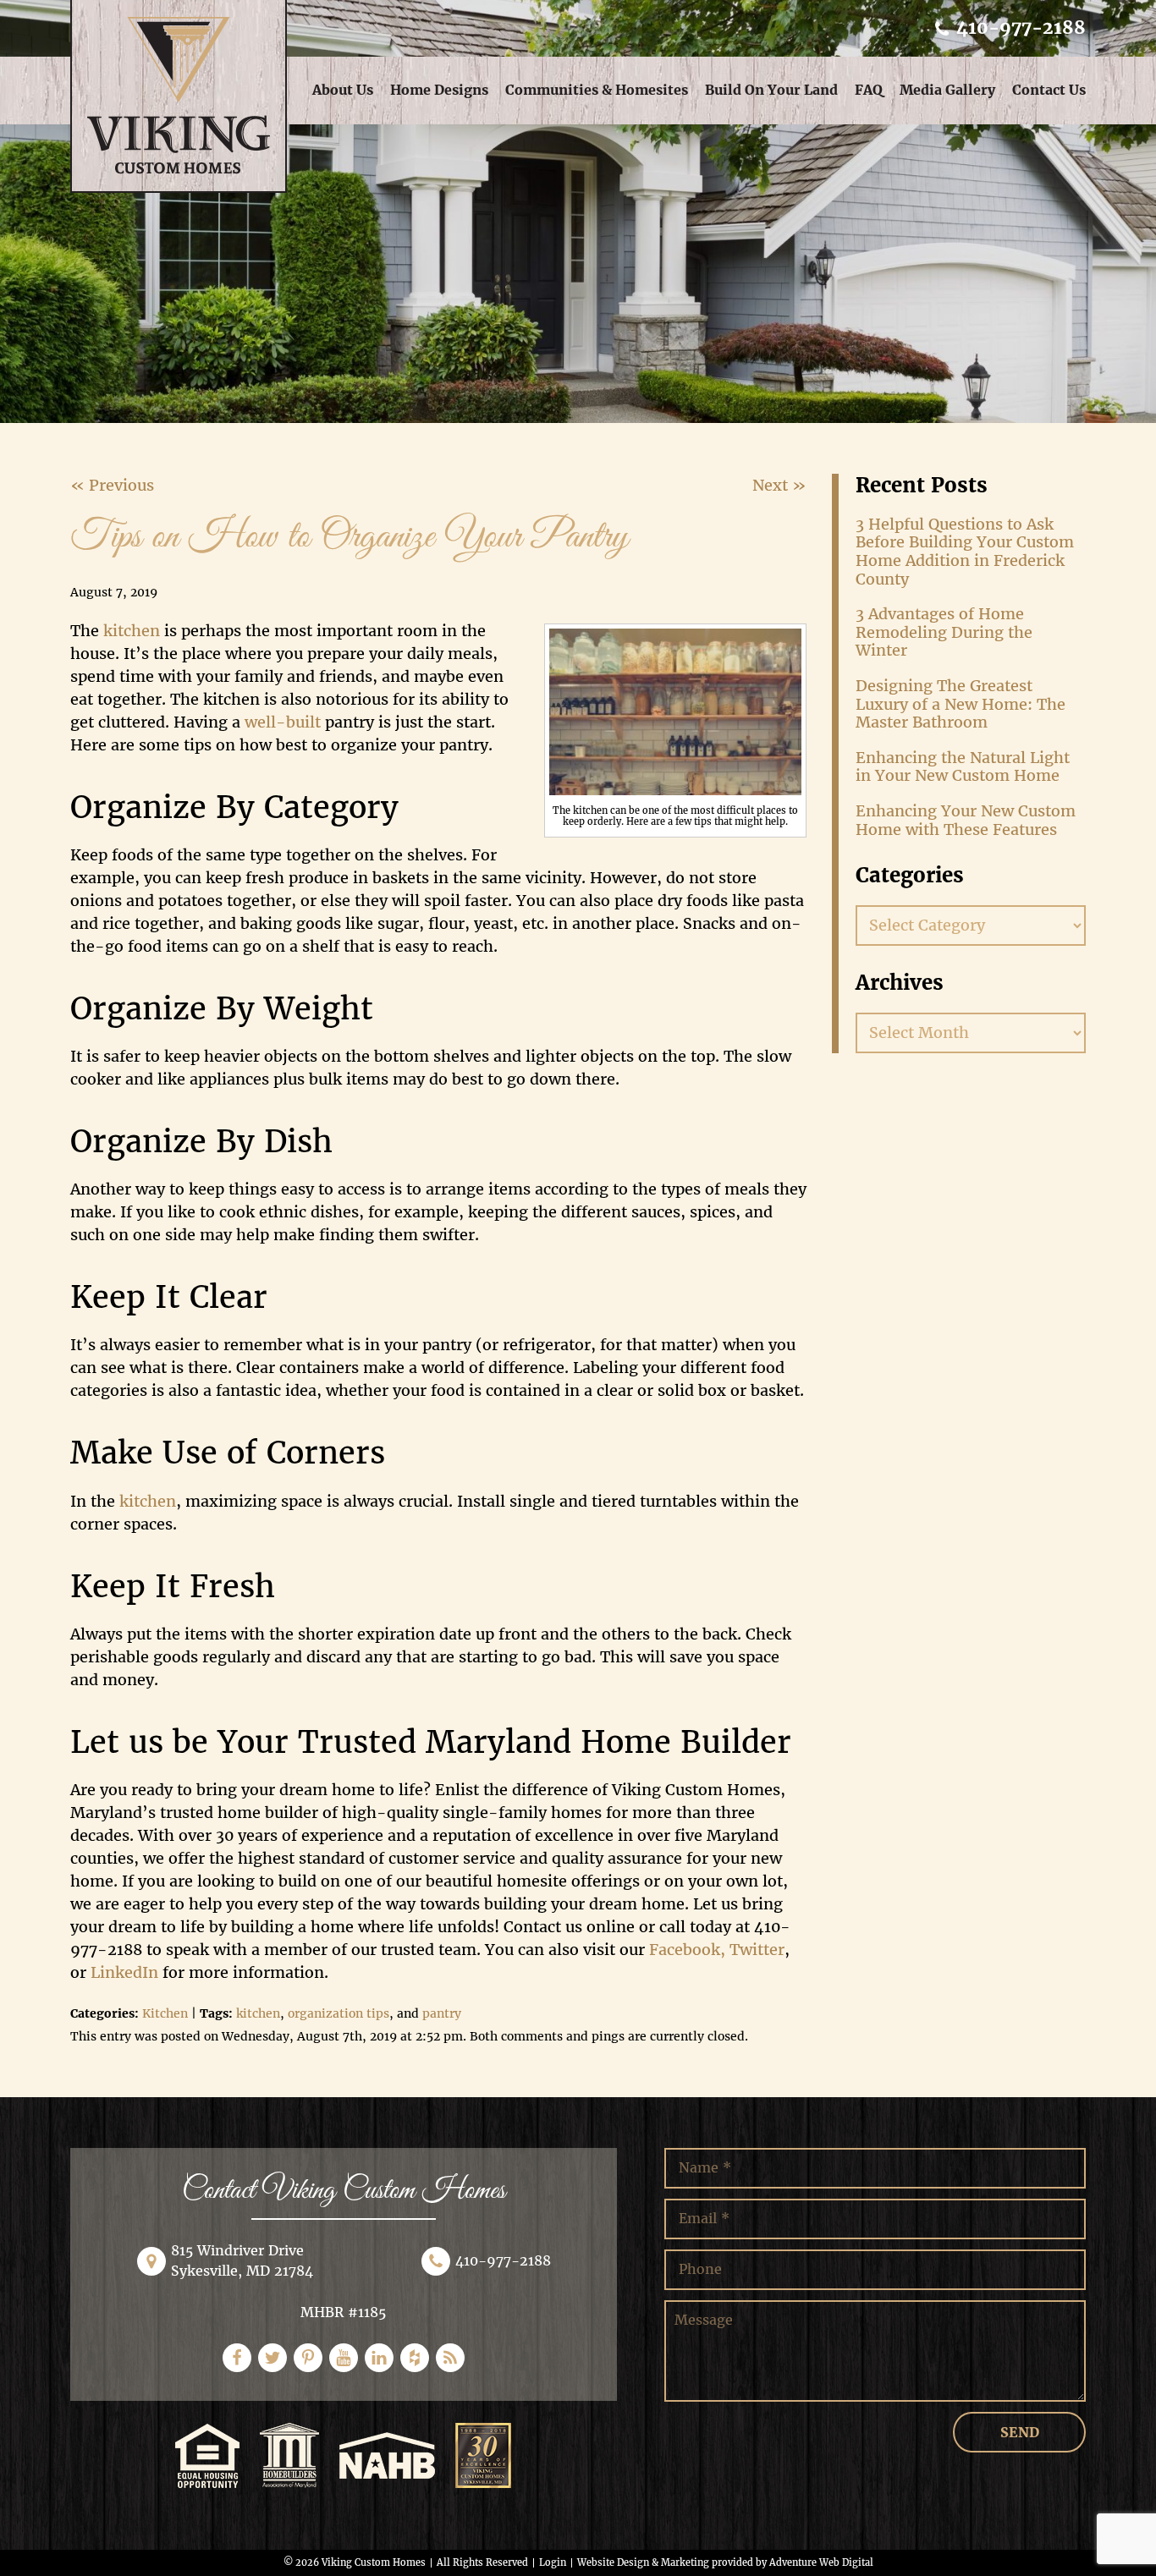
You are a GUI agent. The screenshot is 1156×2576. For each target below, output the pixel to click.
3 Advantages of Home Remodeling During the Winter (944, 632)
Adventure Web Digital (821, 2562)
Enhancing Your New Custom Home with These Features (966, 820)
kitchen (258, 2013)
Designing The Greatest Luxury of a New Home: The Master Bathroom (961, 704)
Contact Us (1049, 90)
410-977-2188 (1018, 27)
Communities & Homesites (597, 90)
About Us (343, 90)
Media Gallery (947, 90)
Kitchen (165, 2013)
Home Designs (439, 90)
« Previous (112, 485)
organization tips (339, 2013)
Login (553, 2562)
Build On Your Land (771, 90)
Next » (779, 485)
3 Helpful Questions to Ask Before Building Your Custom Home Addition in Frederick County (965, 552)
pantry (442, 2013)
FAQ (869, 90)
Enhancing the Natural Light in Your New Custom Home (963, 767)
